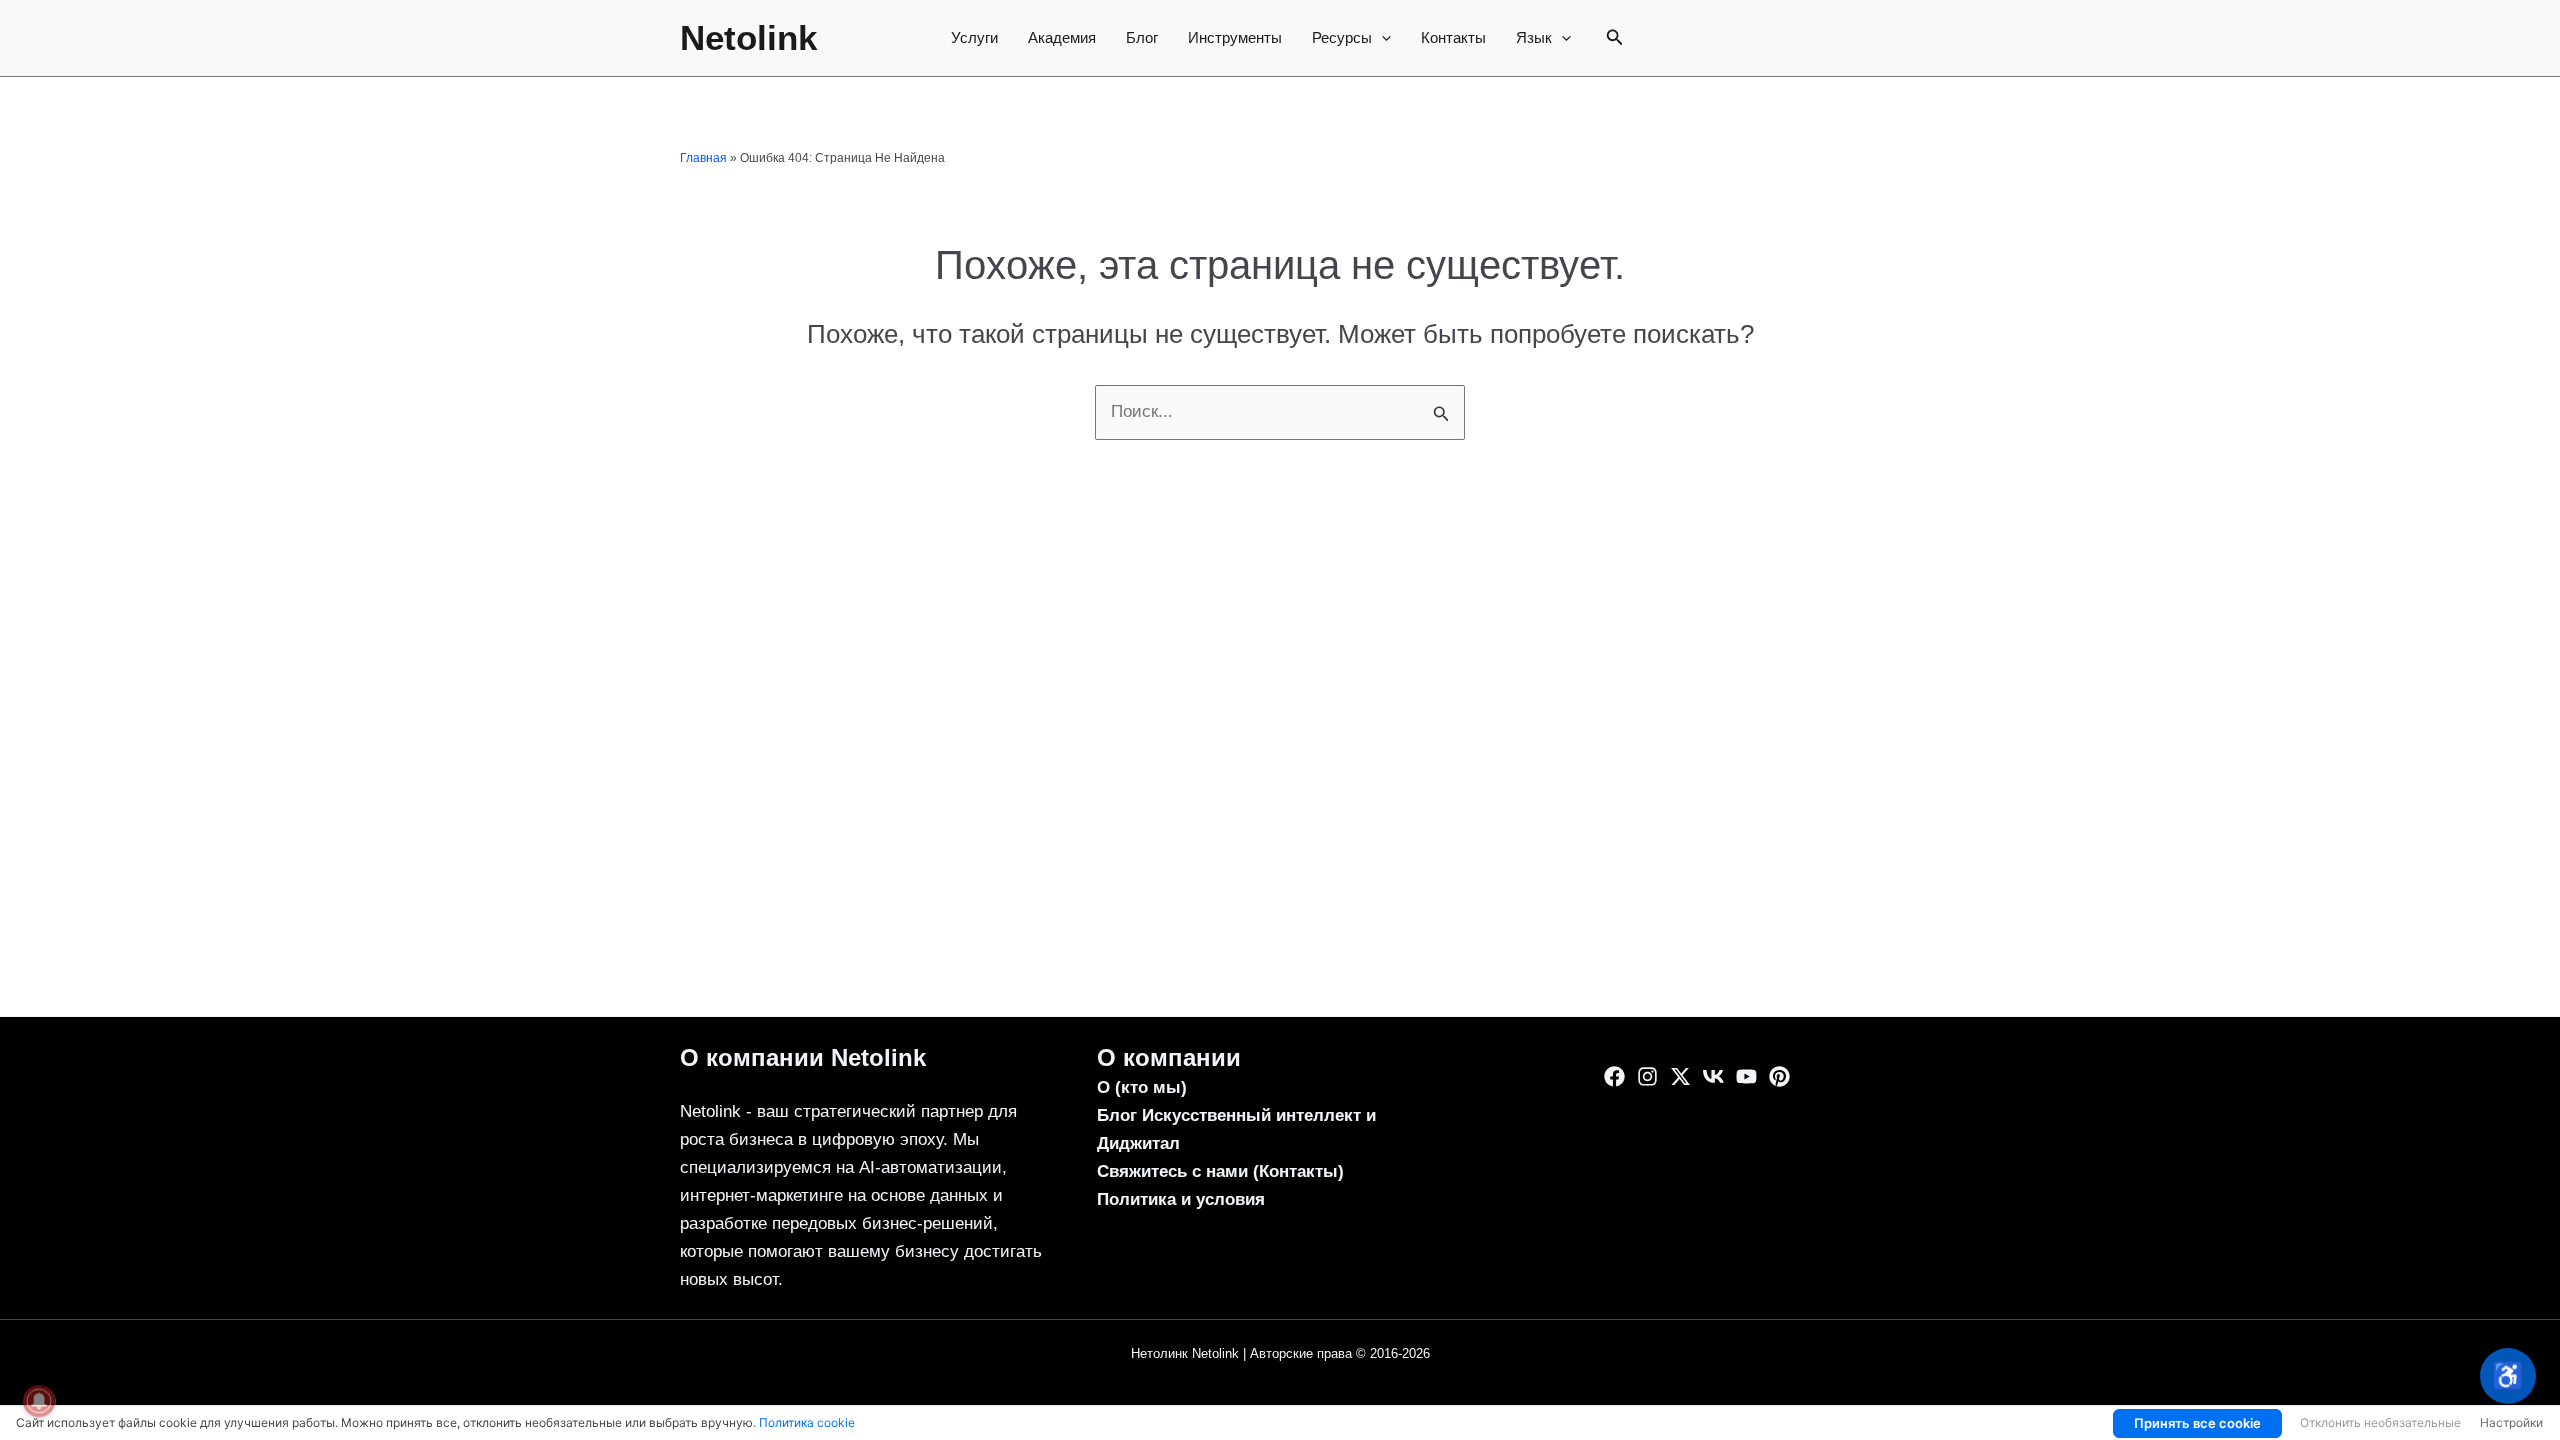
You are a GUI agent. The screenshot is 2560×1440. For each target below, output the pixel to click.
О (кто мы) (1142, 1087)
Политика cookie (807, 1422)
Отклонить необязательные (2380, 1422)
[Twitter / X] (1680, 1076)
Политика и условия (1181, 1199)
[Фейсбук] (1614, 1076)
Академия (1062, 37)
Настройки (2511, 1422)
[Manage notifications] (39, 1401)
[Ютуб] (1746, 1076)
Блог (1142, 37)
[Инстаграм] (1647, 1076)
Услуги (974, 37)
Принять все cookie (2197, 1423)
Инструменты (1235, 37)
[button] (1381, 38)
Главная (703, 158)
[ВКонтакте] (1713, 1076)
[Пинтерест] (1779, 1076)
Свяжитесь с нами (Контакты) (1220, 1171)
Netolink (748, 37)
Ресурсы (1342, 37)
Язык (1534, 37)
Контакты (1453, 37)
